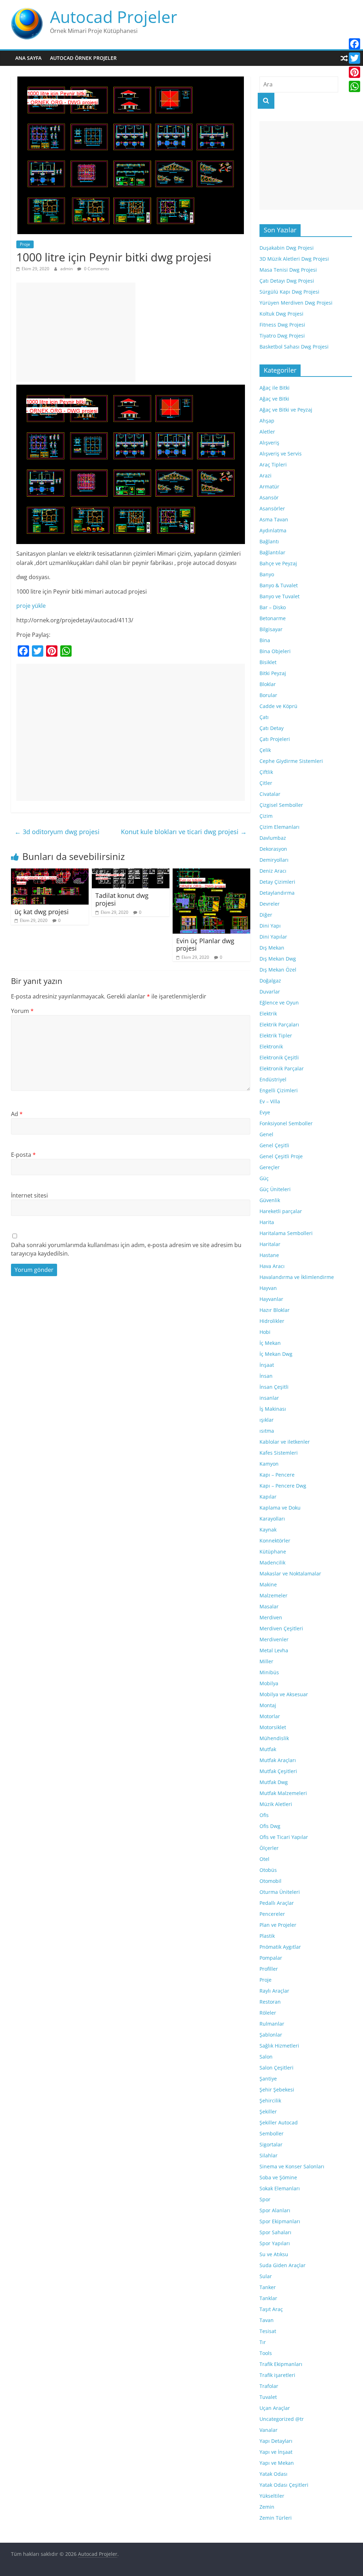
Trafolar (269, 2386)
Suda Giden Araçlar (283, 2265)
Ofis (264, 1815)
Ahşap (267, 421)
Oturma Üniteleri (280, 1892)
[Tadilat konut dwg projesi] (131, 873)
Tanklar (268, 2298)
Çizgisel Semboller (281, 805)
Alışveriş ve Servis (281, 454)
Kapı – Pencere (277, 1475)
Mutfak (268, 1749)
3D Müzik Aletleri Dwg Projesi (294, 259)
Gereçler (270, 1167)
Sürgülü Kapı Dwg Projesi (289, 292)
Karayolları (272, 1519)
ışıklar (267, 1420)
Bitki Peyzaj (273, 673)
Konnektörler (275, 1541)
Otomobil (270, 1881)
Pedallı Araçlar (277, 1903)
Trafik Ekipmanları (281, 2364)
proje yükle (31, 606)
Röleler (268, 2013)
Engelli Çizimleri (279, 1090)
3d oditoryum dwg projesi (57, 832)
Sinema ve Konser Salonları (292, 2166)
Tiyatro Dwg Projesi (282, 336)
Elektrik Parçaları (279, 1024)
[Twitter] (354, 58)
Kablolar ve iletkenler (285, 1442)
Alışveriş (269, 443)
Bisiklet (268, 662)
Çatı (264, 717)
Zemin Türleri (276, 2518)
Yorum (22, 1011)
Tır (263, 2342)
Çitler (266, 783)
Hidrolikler (272, 1321)
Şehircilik (270, 2101)
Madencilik (272, 1562)
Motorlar (270, 1716)
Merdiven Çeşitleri (281, 1628)
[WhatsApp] (354, 86)
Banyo (267, 574)
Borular (268, 695)
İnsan (266, 1376)
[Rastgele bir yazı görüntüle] (344, 58)
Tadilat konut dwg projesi (122, 899)
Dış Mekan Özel (278, 970)
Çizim (266, 816)
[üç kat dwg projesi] (50, 873)
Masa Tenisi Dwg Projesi (288, 270)
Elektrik (268, 1014)
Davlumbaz (273, 838)
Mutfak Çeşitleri (278, 1771)
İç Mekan (270, 1343)
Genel (266, 1134)
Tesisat (268, 2331)
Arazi (266, 475)
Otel (264, 1859)
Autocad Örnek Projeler (83, 58)
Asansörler (272, 508)
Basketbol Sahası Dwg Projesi (294, 347)
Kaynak (268, 1530)
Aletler (267, 432)
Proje (25, 244)
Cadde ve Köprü (278, 706)
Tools (266, 2353)
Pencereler (272, 1914)
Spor (265, 2199)
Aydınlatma (273, 530)
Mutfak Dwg (274, 1782)
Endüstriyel (273, 1079)
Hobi (265, 1332)
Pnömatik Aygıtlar (280, 1947)
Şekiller (268, 2111)
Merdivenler (274, 1639)
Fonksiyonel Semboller (286, 1123)
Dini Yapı (270, 926)
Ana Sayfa (28, 58)
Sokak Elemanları (280, 2188)
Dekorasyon (273, 849)
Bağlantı (269, 541)
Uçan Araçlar (275, 2408)
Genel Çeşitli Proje (281, 1156)
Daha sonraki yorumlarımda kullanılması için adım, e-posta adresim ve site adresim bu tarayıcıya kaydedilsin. (126, 1249)
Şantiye (268, 2079)
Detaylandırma (277, 893)
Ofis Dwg (270, 1826)
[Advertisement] (76, 332)
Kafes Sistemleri (279, 1453)
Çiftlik (266, 772)
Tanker (268, 2287)
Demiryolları (274, 860)
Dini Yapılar (273, 937)
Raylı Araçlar (274, 1991)
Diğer (266, 915)
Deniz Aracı (273, 871)
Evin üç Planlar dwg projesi (205, 945)
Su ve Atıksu (274, 2254)
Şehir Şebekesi (277, 2090)
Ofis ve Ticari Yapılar (284, 1837)
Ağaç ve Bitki (274, 399)
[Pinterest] (354, 72)
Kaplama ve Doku (280, 1508)
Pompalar (271, 1958)
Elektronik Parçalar (282, 1068)
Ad (17, 1114)
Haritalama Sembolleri (286, 1233)
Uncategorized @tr (282, 2419)
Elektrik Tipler (276, 1035)
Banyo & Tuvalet (279, 585)
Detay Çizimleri (277, 882)
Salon (266, 2057)
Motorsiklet (273, 1727)
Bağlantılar (272, 552)
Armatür (269, 486)
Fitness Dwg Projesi (282, 325)
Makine (268, 1584)
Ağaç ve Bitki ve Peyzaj (286, 410)
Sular (266, 2276)
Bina (265, 640)
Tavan (267, 2320)
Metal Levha (274, 1650)
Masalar (269, 1606)
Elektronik (271, 1046)
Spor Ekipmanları (280, 2221)
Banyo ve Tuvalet (280, 596)
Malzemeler (273, 1595)
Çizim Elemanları (280, 827)
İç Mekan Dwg (276, 1354)
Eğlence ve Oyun (279, 1003)
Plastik (267, 1936)
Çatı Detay (272, 728)
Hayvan (268, 1288)
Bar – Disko (273, 607)
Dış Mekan (272, 948)
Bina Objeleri (275, 651)
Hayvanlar (271, 1299)
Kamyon (269, 1464)
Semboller (272, 2133)
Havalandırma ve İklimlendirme (297, 1277)
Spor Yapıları (275, 2243)
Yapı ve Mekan (277, 2463)
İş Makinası (273, 1409)
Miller (266, 1661)
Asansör (269, 497)
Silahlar (269, 2155)
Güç (264, 1178)
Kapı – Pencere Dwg (283, 1486)
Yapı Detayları (276, 2441)
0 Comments (96, 269)
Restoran (270, 2002)
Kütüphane (273, 1552)
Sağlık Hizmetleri (279, 2046)
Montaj (268, 1705)
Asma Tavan (274, 519)
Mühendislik (274, 1738)
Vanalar (269, 2430)
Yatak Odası (273, 2474)
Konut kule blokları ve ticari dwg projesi (184, 832)
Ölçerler (269, 1848)
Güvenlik (270, 1200)
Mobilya (269, 1683)
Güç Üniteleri (275, 1189)
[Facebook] (354, 44)
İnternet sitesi (29, 1195)
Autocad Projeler (114, 17)
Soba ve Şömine (278, 2177)
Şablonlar (271, 2035)
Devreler (270, 904)
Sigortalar (271, 2144)
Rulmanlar (272, 2024)
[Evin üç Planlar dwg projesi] (212, 873)
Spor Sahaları (275, 2232)
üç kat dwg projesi (42, 912)
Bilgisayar (271, 629)
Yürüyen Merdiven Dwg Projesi (296, 303)
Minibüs (269, 1672)
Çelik (265, 750)
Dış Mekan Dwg (278, 959)
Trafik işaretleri (277, 2375)
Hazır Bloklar (275, 1310)
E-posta (23, 1155)
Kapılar (268, 1497)
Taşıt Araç (271, 2309)
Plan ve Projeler (278, 1925)
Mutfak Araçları (278, 1760)
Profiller (269, 1969)
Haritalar (270, 1244)
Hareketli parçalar (281, 1211)
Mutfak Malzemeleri (283, 1793)
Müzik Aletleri (276, 1804)
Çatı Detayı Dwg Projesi (287, 281)
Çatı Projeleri (275, 739)
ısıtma (267, 1431)
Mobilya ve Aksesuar (284, 1694)
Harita (267, 1222)
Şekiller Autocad (279, 2122)
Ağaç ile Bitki (275, 388)
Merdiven (271, 1617)
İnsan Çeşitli (274, 1387)
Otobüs (268, 1870)
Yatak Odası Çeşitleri (284, 2485)
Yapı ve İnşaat (276, 2452)
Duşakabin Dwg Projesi (287, 248)
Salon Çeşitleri (277, 2068)
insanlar (269, 1398)
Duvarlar (270, 992)
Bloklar (268, 684)
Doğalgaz (270, 981)
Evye (265, 1112)
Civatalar (270, 794)
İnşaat (267, 1365)
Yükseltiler (272, 2496)
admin (67, 269)
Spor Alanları (275, 2210)
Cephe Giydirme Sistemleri (291, 761)
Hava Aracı (272, 1266)
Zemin (267, 2507)
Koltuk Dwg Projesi (281, 314)
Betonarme (273, 618)
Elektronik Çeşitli (279, 1057)
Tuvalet (268, 2397)
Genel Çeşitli (274, 1145)
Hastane (269, 1255)
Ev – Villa (270, 1101)
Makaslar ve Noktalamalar (290, 1573)
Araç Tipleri (273, 465)
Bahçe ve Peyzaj (278, 563)
